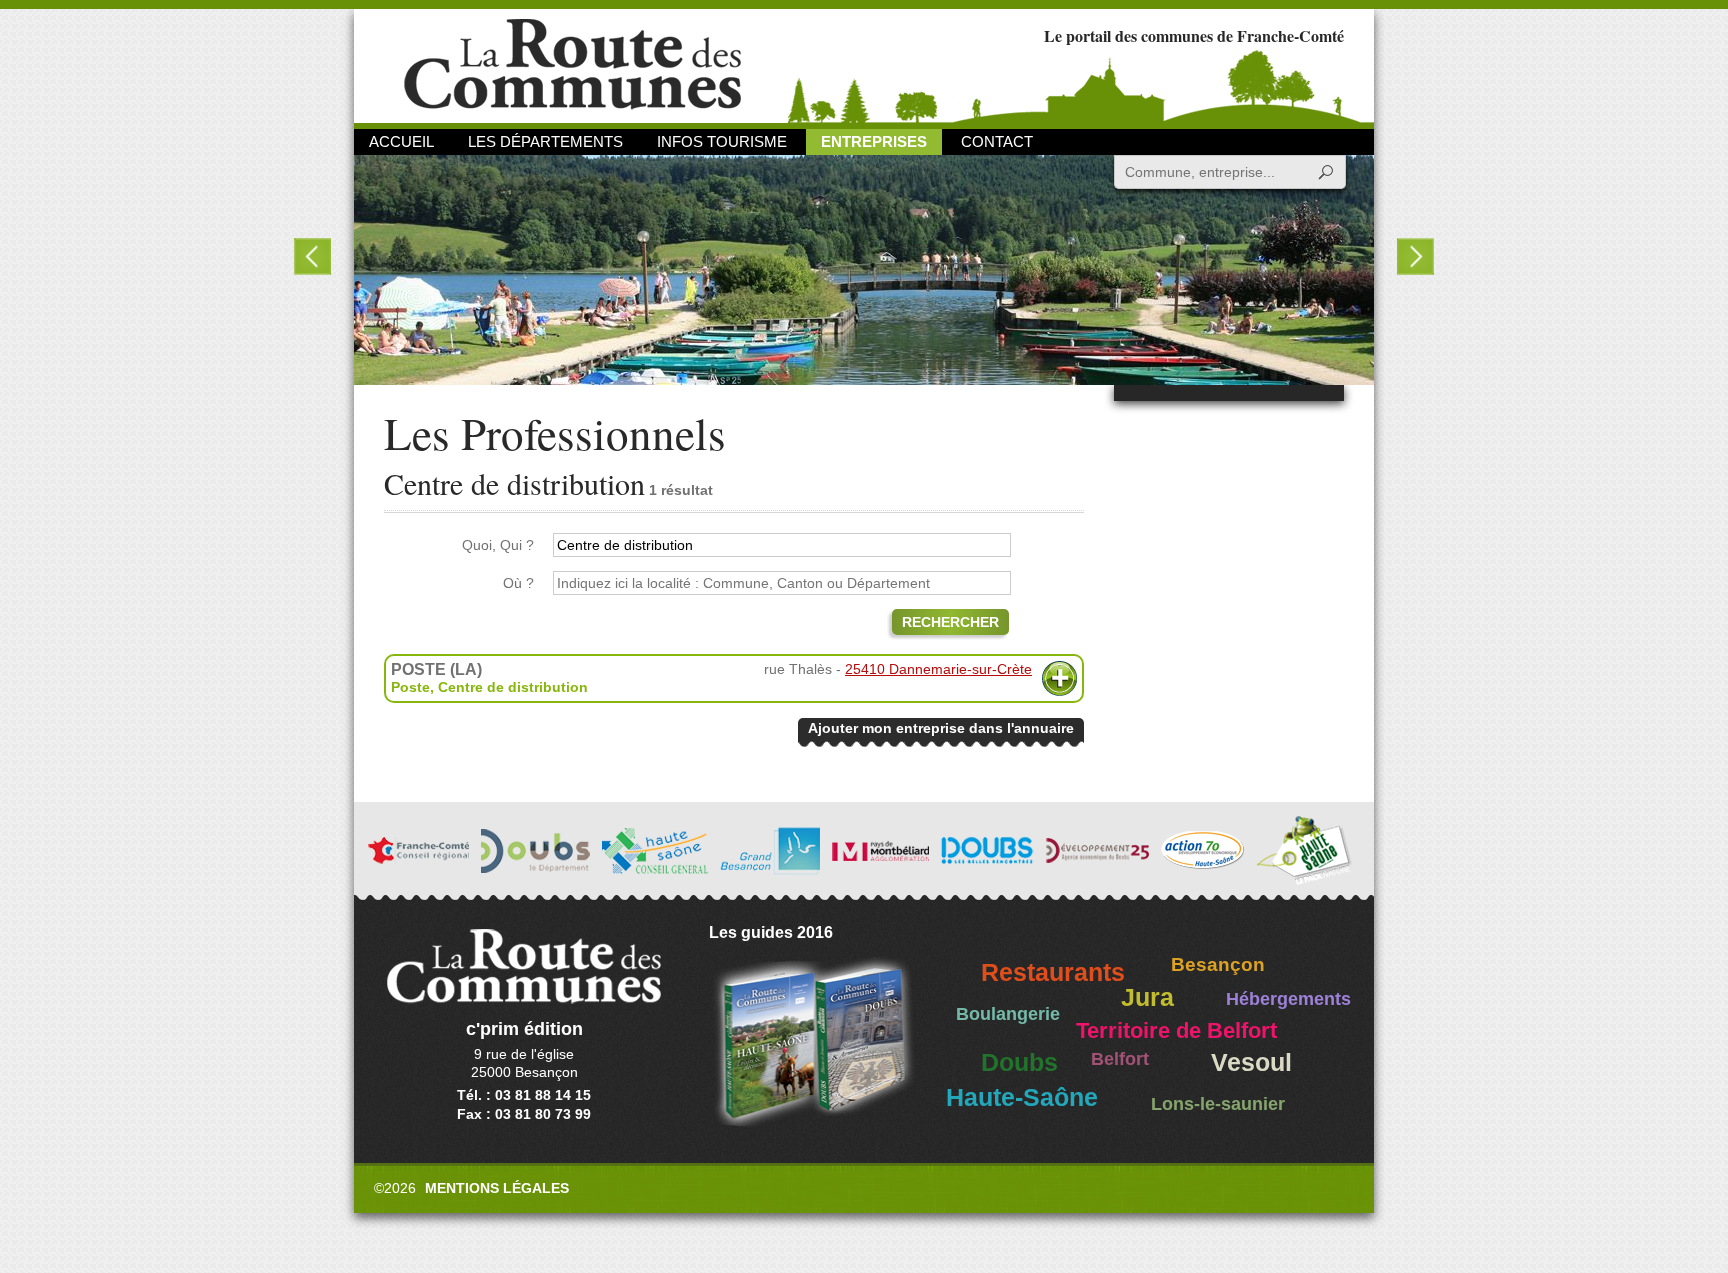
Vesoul (1251, 1062)
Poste (410, 687)
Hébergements (1288, 999)
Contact (997, 141)
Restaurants (1053, 972)
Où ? (518, 583)
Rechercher (950, 622)
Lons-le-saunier (1218, 1104)
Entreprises (874, 141)
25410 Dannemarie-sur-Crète (938, 669)
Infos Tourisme (722, 141)
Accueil (401, 141)
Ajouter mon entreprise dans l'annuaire (941, 728)
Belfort (1120, 1059)
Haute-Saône (1022, 1097)
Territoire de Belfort (1176, 1031)
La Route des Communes (572, 64)
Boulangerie (1008, 1014)
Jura (1147, 997)
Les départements (545, 141)
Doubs (1019, 1062)
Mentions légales (497, 1188)
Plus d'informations (1059, 678)
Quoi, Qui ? (498, 545)
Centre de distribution (513, 687)
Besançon (1218, 964)
